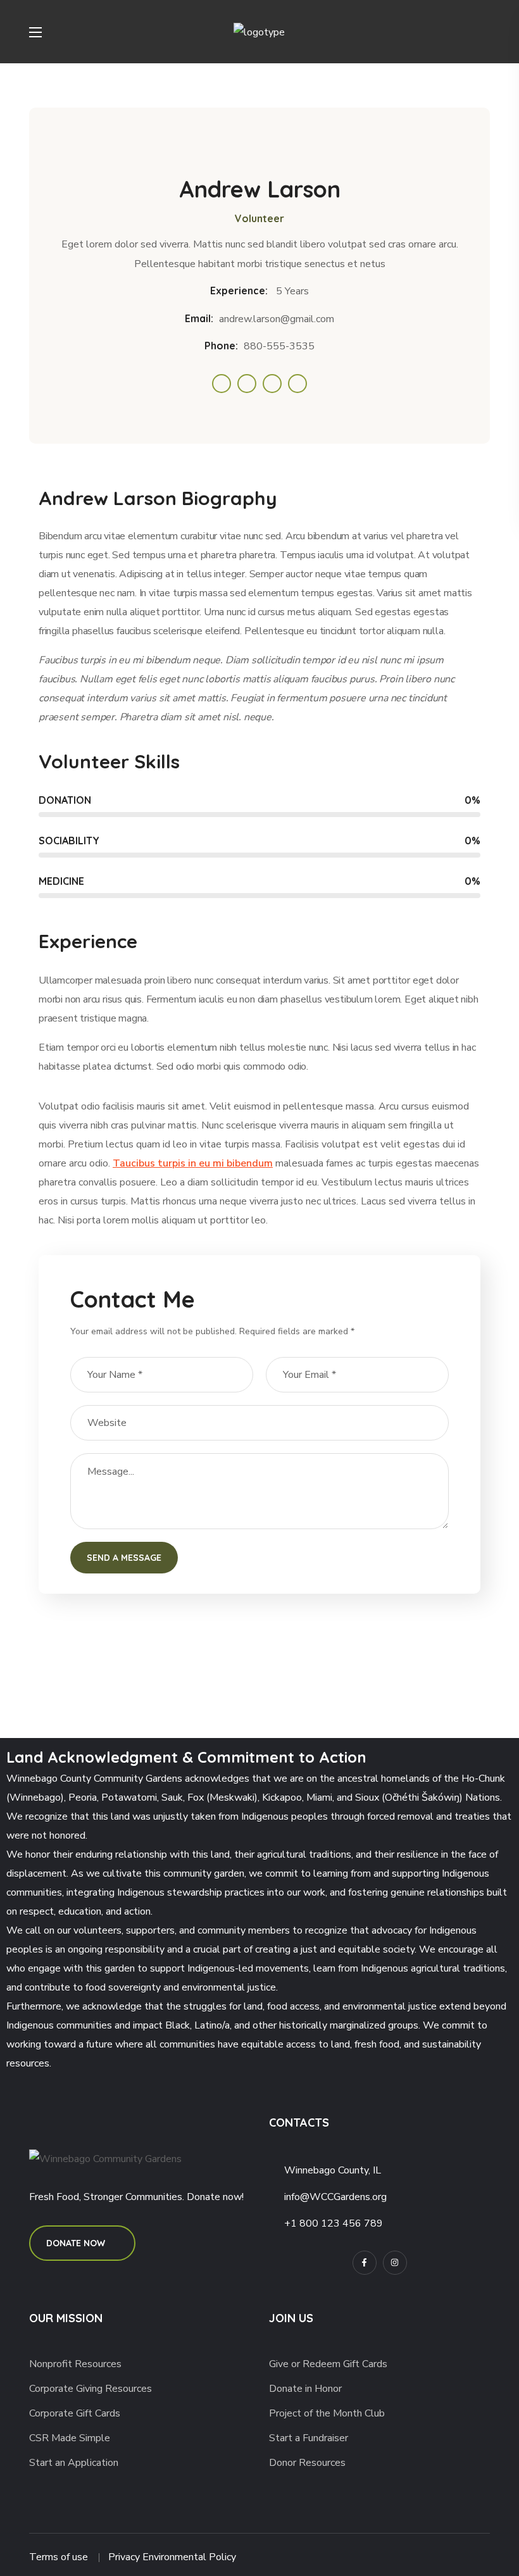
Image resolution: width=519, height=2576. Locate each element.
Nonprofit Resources (75, 2364)
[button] (485, 32)
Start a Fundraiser (309, 2438)
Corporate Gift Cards (75, 2413)
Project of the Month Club (327, 2413)
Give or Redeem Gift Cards (328, 2364)
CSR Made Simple (70, 2438)
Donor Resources (307, 2463)
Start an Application (74, 2463)
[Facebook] (365, 2263)
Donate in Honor (305, 2389)
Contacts (299, 2123)
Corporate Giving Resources (91, 2389)
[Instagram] (395, 2263)
